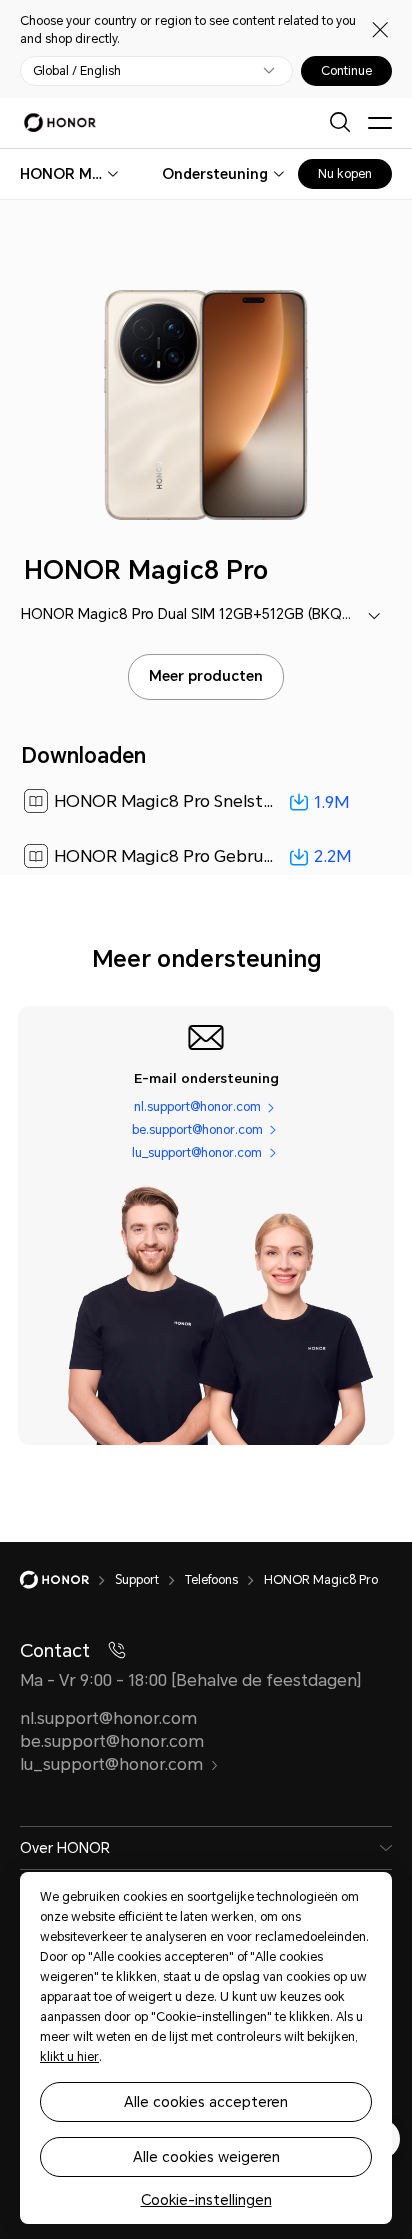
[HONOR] (67, 1580)
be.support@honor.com (197, 1130)
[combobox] (62, 174)
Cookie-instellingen (206, 2200)
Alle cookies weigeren (206, 2157)
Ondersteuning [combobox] (215, 174)
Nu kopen (345, 174)
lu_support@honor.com (197, 1153)
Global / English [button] (77, 71)
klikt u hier (69, 2057)
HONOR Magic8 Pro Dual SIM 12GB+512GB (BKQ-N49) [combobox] (201, 614)
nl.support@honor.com (197, 1107)
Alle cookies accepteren (206, 2102)
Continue (346, 71)
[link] (206, 802)
